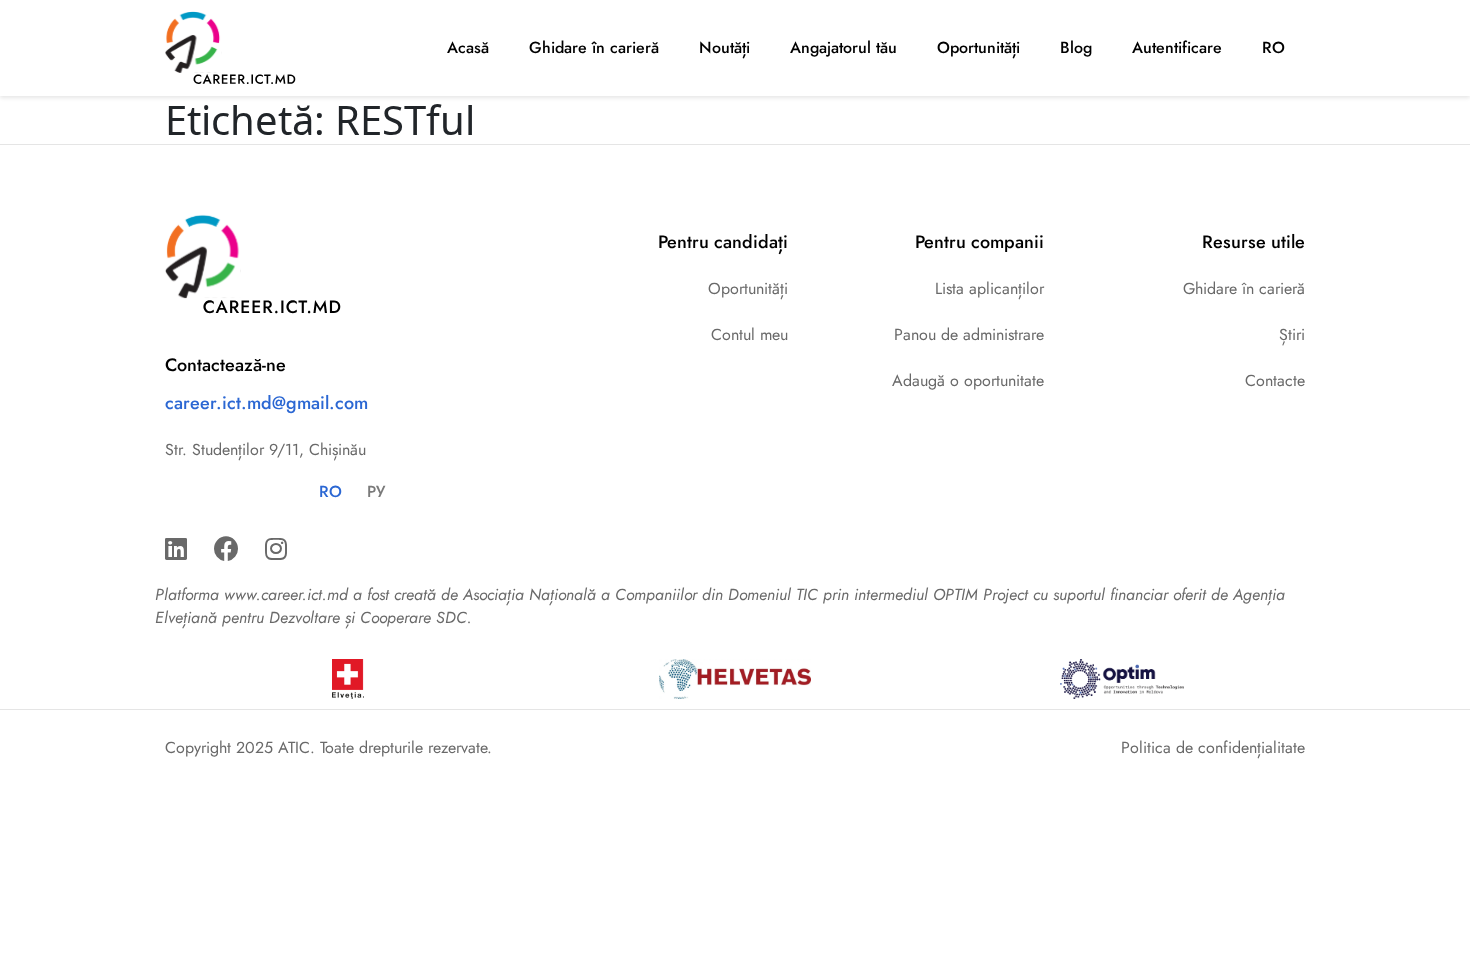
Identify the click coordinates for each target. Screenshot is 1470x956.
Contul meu (749, 334)
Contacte (1275, 380)
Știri (1292, 334)
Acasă (468, 47)
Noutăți (724, 47)
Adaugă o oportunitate (968, 380)
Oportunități (978, 47)
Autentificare (1177, 47)
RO (1273, 47)
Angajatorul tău (843, 47)
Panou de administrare (969, 334)
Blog (1076, 47)
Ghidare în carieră (594, 47)
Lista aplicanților (989, 288)
